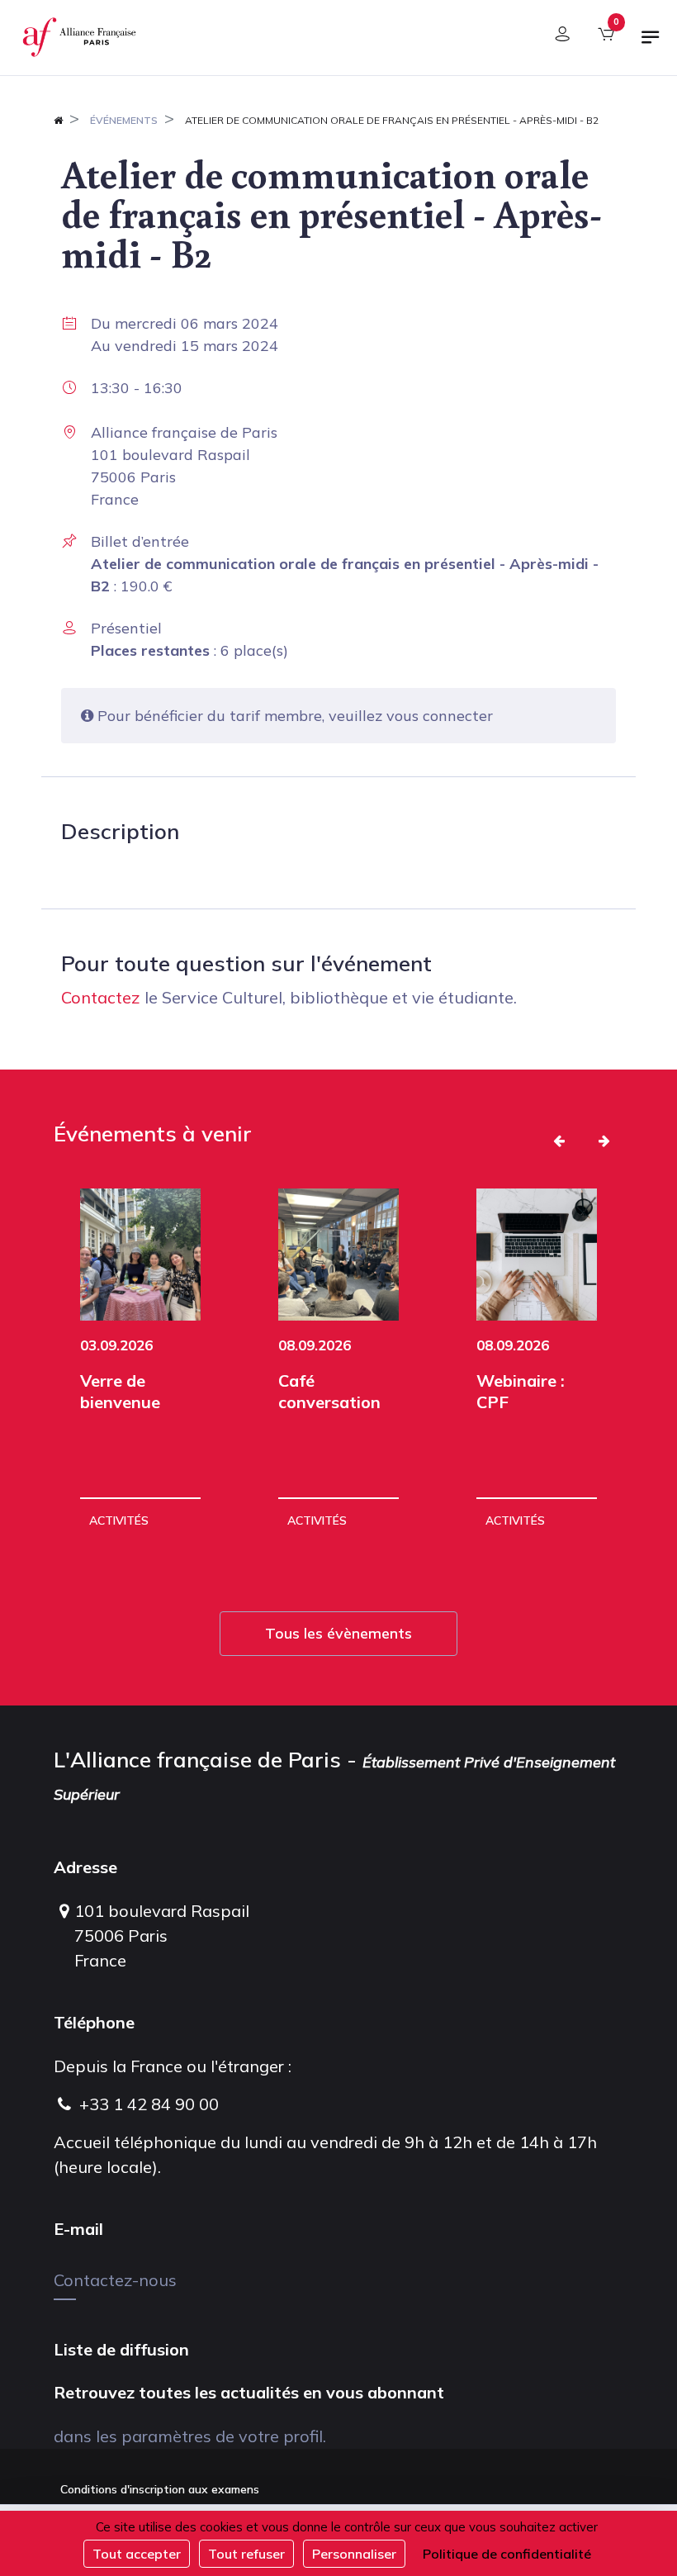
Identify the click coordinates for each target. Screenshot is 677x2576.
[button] (559, 1141)
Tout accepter (137, 2554)
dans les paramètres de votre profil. (190, 2436)
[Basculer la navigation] (651, 44)
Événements (124, 120)
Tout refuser (246, 2554)
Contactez (101, 997)
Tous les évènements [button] (338, 1633)
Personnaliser (354, 2554)
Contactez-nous (115, 2280)
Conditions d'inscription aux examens (160, 2489)
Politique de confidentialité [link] (507, 2554)
